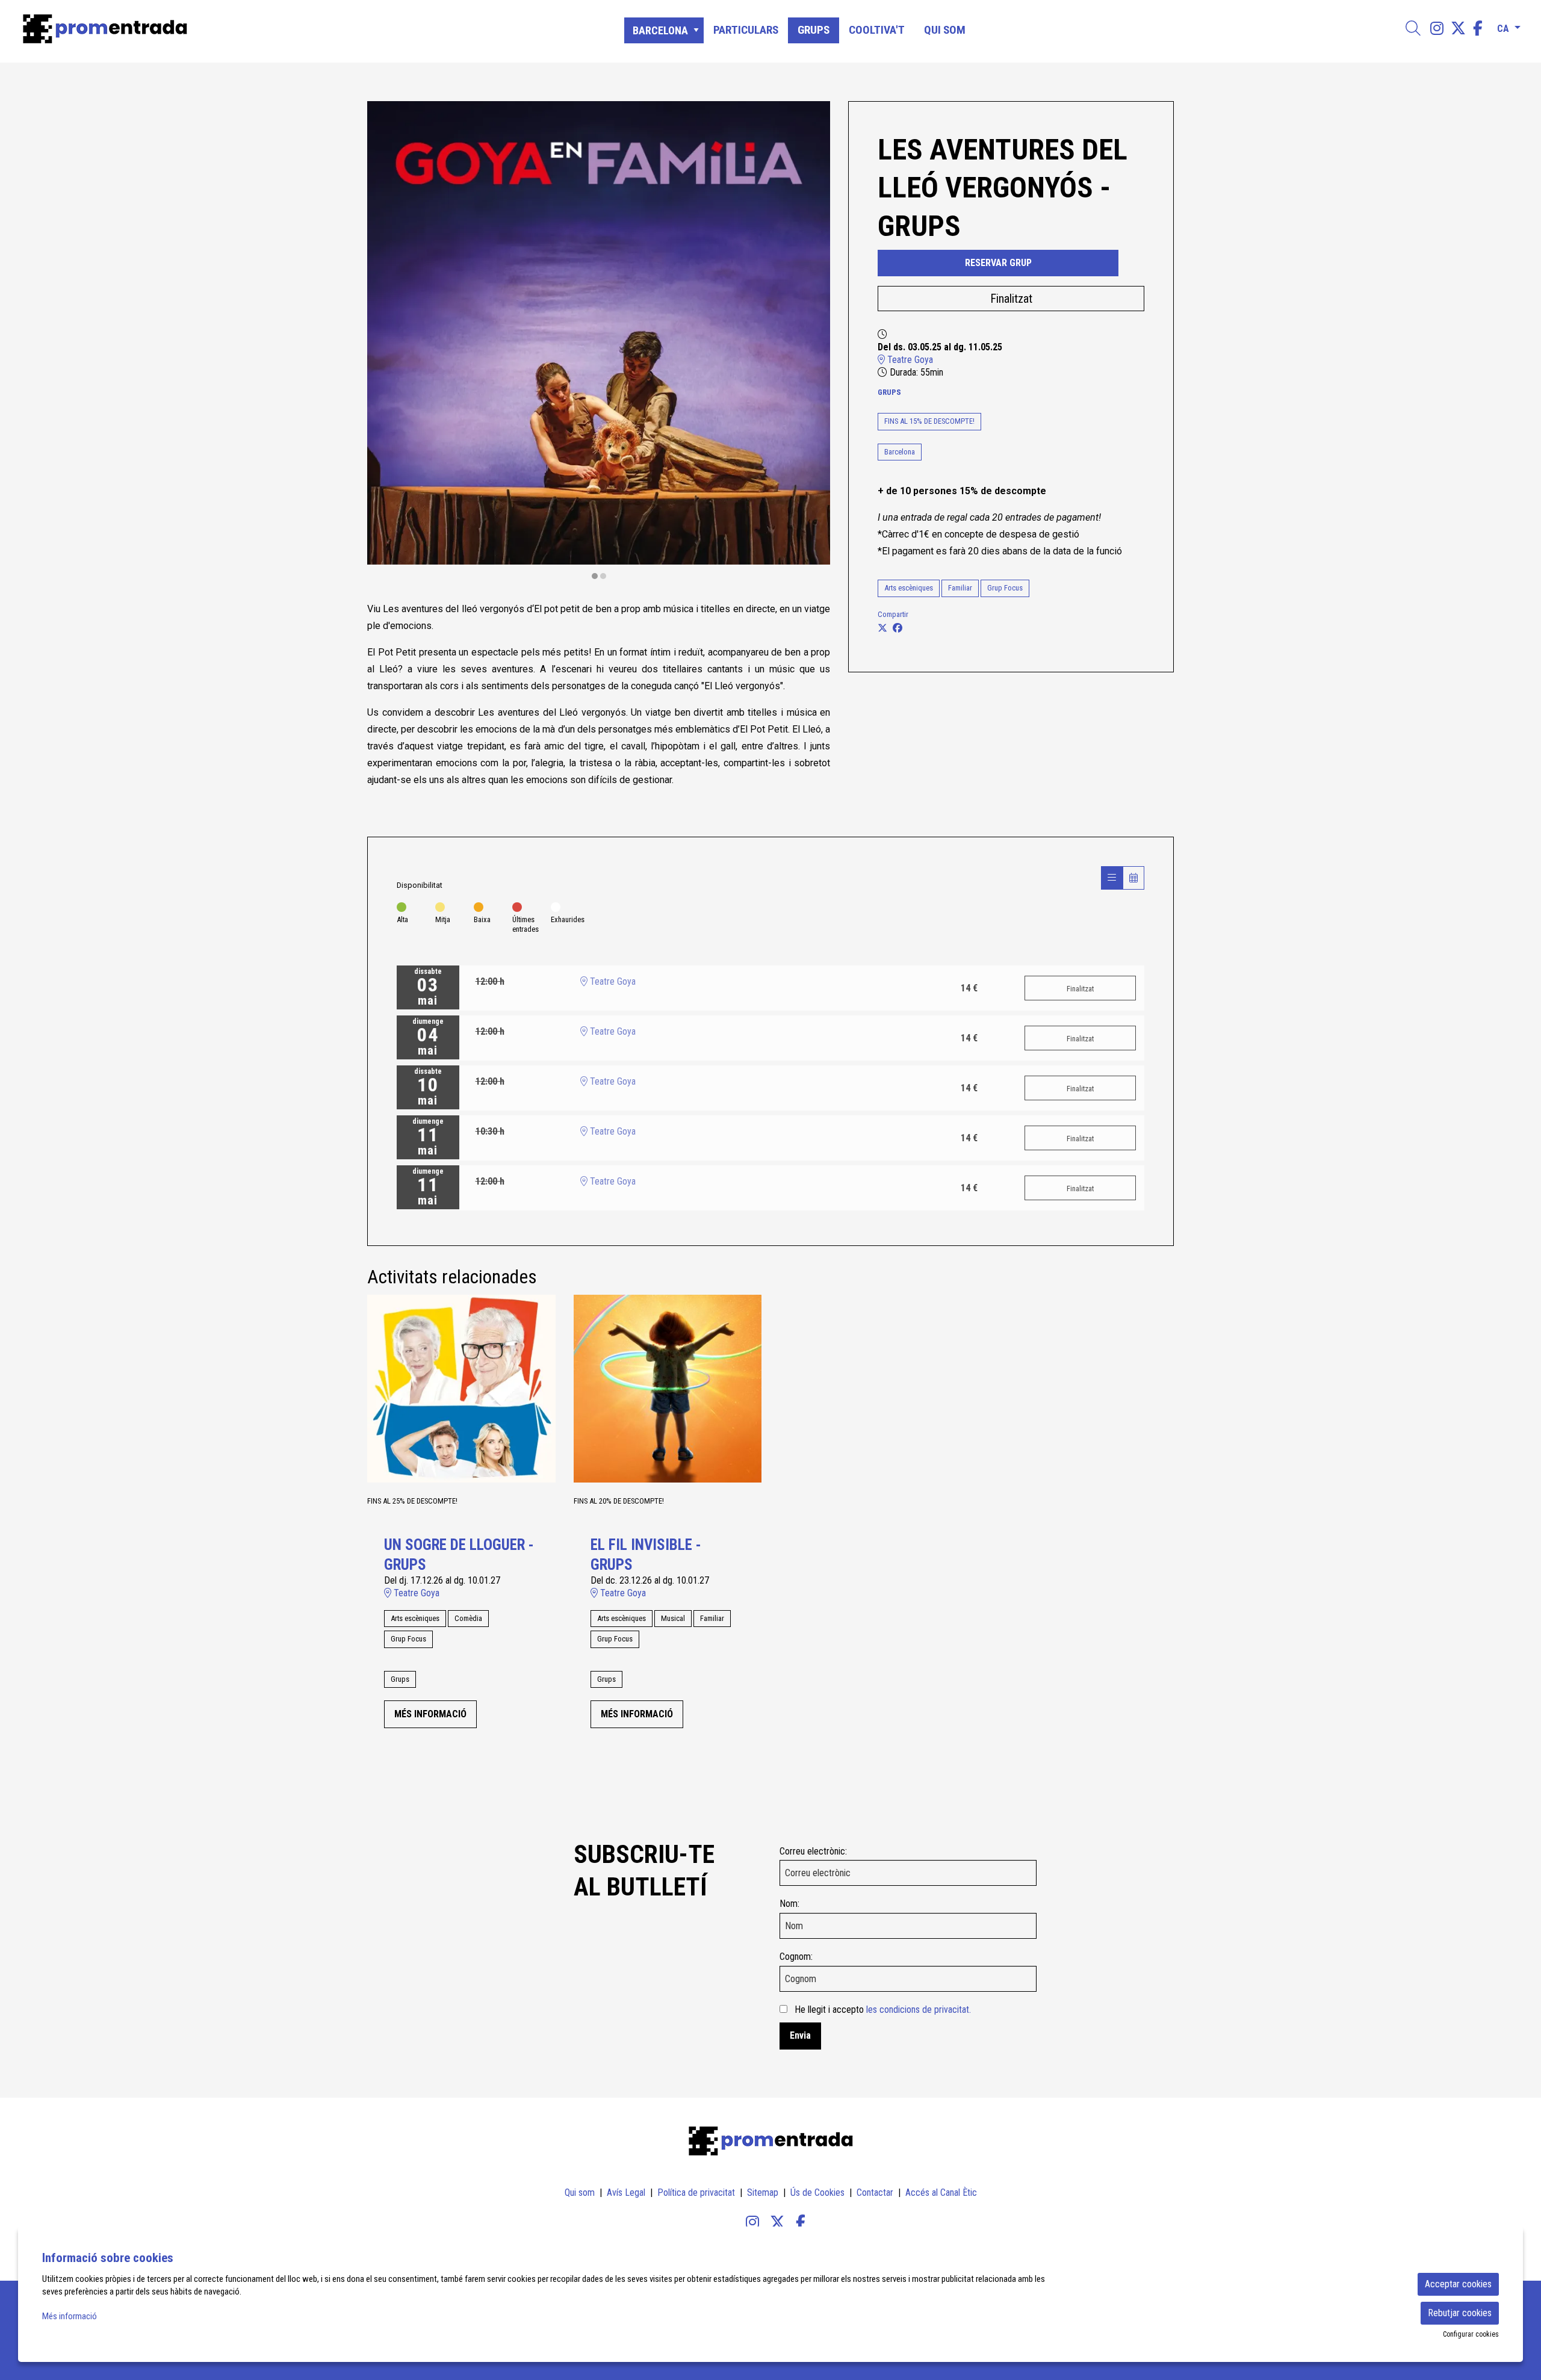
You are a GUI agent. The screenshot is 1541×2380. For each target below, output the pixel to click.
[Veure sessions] (1112, 878)
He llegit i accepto (883, 2010)
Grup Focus (1005, 588)
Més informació (70, 2316)
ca (1503, 26)
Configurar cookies (1471, 2334)
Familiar (960, 588)
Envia (800, 2035)
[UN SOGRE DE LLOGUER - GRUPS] (461, 1388)
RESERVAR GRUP (998, 263)
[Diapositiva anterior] (384, 341)
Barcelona (900, 452)
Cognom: (796, 1957)
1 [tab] (595, 576)
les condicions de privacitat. (919, 2010)
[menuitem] (1437, 29)
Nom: (789, 1904)
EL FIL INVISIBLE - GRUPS (646, 1555)
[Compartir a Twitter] (882, 628)
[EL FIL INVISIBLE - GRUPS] (668, 1388)
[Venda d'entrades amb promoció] (260, 29)
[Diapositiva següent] (814, 341)
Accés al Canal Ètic (941, 2193)
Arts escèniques (909, 588)
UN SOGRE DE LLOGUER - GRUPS (459, 1555)
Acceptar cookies (1458, 2284)
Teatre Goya (909, 360)
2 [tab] (603, 576)
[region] (599, 341)
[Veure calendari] (1133, 878)
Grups (889, 392)
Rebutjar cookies (1460, 2313)
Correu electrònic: (813, 1851)
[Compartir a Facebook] (898, 628)
